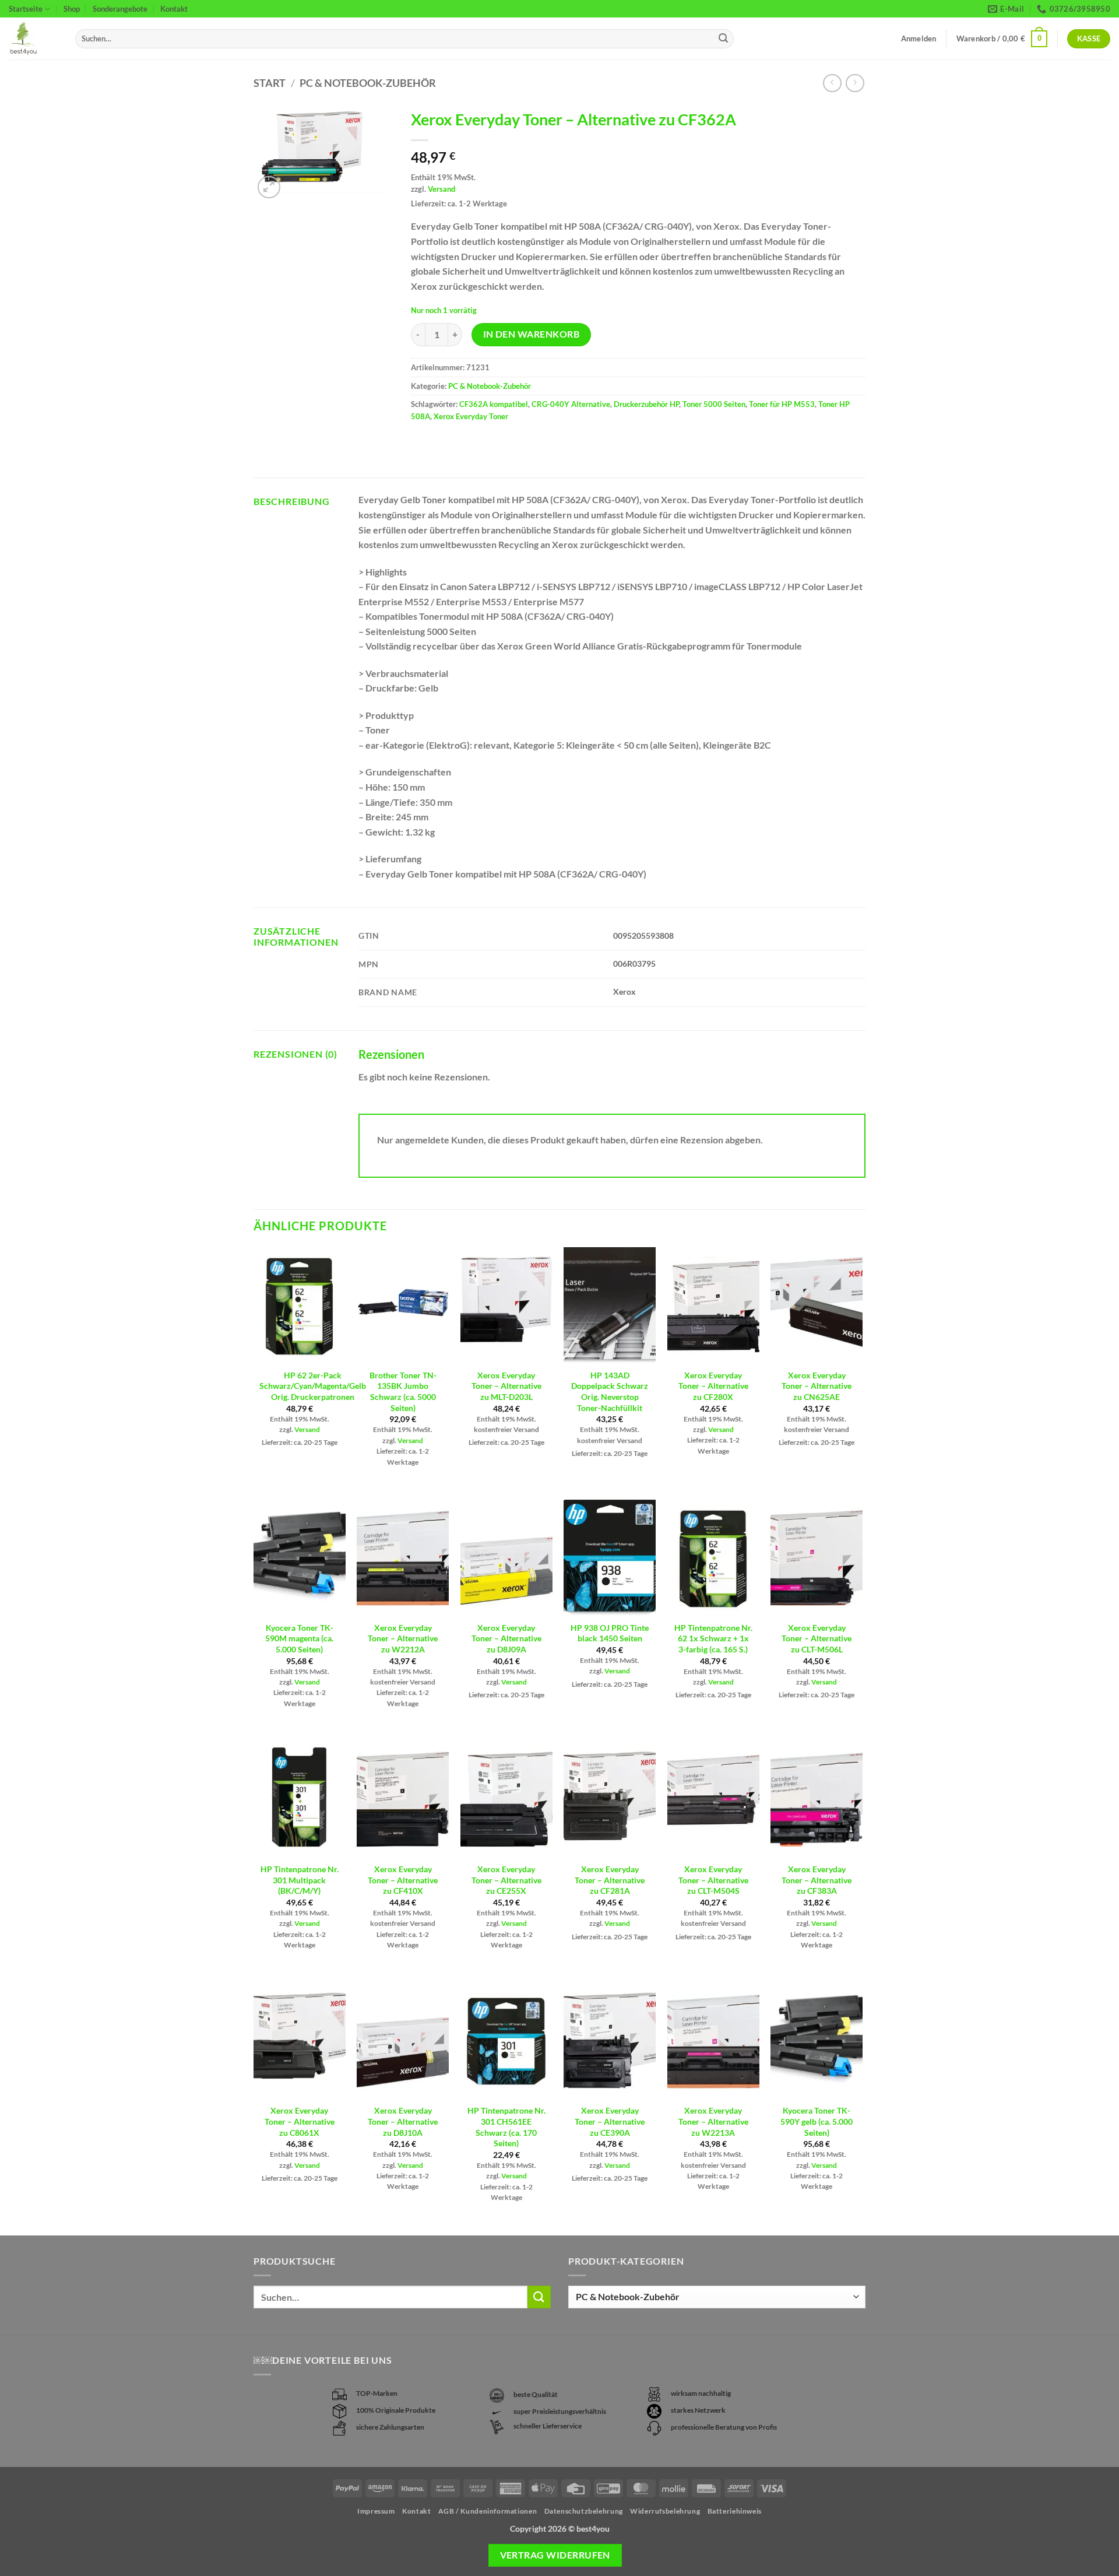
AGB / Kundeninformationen (488, 2511)
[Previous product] (855, 83)
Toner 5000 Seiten (714, 404)
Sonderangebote (120, 9)
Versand (441, 189)
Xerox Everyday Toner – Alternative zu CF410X (403, 1880)
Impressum (376, 2511)
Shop (72, 9)
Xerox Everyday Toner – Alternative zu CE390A (610, 2121)
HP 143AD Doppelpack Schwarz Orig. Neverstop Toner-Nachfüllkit (610, 1391)
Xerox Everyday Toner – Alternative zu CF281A (610, 1880)
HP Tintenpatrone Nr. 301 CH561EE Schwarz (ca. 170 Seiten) (506, 2127)
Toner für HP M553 (782, 404)
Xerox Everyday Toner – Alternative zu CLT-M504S (713, 1880)
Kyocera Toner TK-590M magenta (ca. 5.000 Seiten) (299, 1638)
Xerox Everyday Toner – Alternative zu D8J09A (506, 1638)
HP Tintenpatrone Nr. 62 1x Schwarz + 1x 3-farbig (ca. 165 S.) (713, 1638)
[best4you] (33, 39)
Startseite (26, 9)
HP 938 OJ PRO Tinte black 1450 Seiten (610, 1633)
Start (270, 83)
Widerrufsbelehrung (665, 2511)
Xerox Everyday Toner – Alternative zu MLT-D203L (506, 1386)
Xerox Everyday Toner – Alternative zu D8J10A (403, 2121)
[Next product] (832, 83)
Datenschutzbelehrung (584, 2511)
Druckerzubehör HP (646, 404)
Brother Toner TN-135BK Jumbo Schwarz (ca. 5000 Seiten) (403, 1391)
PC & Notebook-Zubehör (368, 83)
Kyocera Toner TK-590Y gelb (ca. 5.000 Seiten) (817, 2121)
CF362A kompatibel (494, 404)
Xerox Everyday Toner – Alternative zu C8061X (300, 2121)
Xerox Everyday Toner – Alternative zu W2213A (713, 2121)
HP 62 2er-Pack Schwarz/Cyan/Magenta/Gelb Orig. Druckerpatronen (313, 1386)
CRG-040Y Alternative (571, 404)
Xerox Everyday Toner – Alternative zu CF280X (713, 1386)
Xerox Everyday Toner (471, 416)
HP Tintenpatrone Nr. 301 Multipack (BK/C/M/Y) (300, 1880)
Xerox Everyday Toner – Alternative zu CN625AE (817, 1386)
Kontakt (174, 9)
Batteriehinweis (735, 2511)
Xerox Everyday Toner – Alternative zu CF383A (817, 1880)
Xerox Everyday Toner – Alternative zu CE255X (506, 1880)
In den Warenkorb (531, 334)
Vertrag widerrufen (555, 2555)
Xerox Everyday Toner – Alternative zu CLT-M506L (817, 1638)
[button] (1002, 39)
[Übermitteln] (723, 39)
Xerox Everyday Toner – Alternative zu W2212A (403, 1638)
